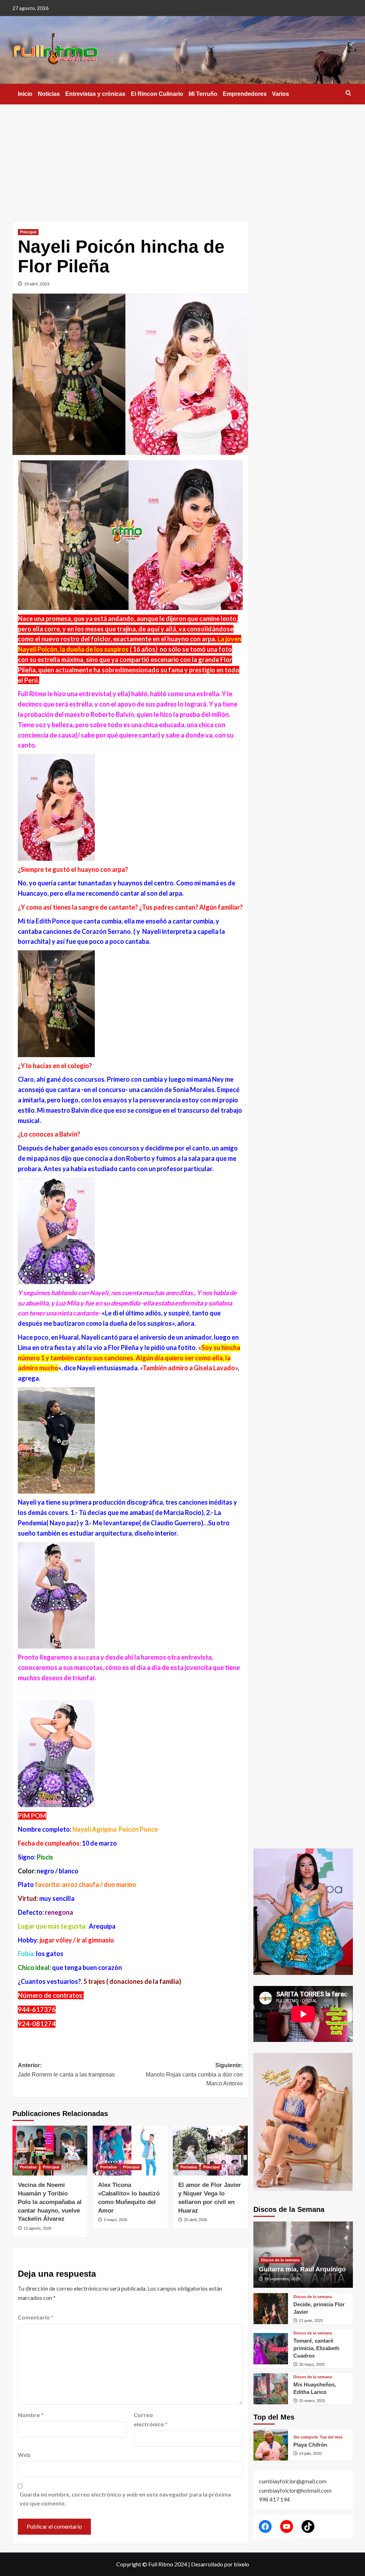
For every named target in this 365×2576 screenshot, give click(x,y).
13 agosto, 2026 (37, 2228)
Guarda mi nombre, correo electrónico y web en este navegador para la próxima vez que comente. (125, 2499)
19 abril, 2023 (37, 284)
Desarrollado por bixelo (220, 2564)
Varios (281, 94)
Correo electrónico (151, 2419)
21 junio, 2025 (311, 2321)
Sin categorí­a (306, 2437)
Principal (28, 232)
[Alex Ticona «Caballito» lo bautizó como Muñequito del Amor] (130, 2151)
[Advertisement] (182, 158)
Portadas (28, 2167)
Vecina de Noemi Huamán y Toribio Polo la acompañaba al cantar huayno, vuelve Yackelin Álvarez (50, 2202)
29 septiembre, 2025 (282, 2279)
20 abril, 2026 (196, 2220)
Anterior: (66, 2070)
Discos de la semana (280, 2260)
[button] (348, 93)
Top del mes (331, 2437)
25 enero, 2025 (312, 2401)
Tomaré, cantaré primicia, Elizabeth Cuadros (316, 2348)
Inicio (25, 94)
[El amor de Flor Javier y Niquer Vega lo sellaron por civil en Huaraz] (210, 2151)
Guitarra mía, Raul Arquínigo (302, 2269)
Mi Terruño (203, 94)
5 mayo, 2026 (115, 2220)
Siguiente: (194, 2074)
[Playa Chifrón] (271, 2445)
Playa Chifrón (310, 2445)
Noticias (49, 94)
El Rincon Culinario (157, 94)
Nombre (31, 2415)
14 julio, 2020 (310, 2453)
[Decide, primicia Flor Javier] (271, 2309)
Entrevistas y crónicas (95, 94)
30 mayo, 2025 (312, 2364)
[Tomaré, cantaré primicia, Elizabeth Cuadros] (271, 2349)
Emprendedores (245, 94)
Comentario (36, 2317)
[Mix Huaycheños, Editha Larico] (271, 2389)
